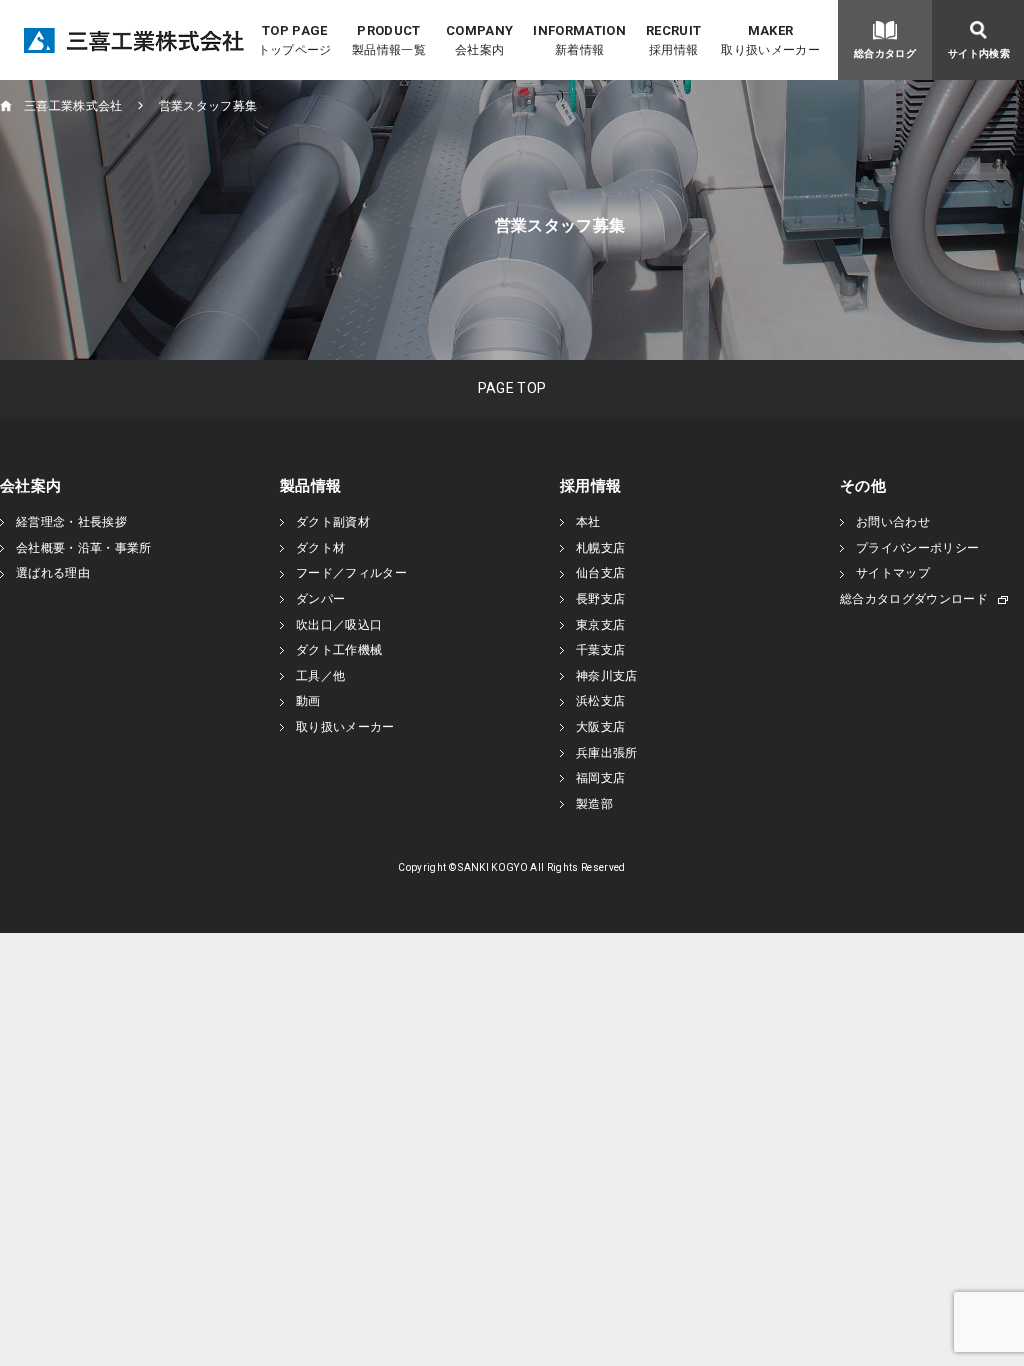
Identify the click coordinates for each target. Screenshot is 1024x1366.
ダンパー (320, 599)
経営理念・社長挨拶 (71, 522)
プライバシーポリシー (917, 548)
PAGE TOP (512, 388)
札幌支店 (600, 548)
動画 (308, 701)
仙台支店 (600, 573)
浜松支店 (600, 701)
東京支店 (600, 625)
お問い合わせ (893, 522)
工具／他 (320, 676)
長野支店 (600, 599)
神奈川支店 (607, 676)
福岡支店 (600, 778)
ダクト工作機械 (339, 650)
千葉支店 (600, 650)
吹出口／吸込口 (339, 625)
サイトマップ (893, 573)
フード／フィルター (351, 573)
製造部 (594, 804)
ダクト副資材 (333, 522)
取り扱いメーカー (345, 727)
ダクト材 (320, 548)
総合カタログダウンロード (914, 599)
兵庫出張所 (607, 753)
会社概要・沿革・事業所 (84, 548)
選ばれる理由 (53, 573)
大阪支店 (600, 727)
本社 (588, 522)
